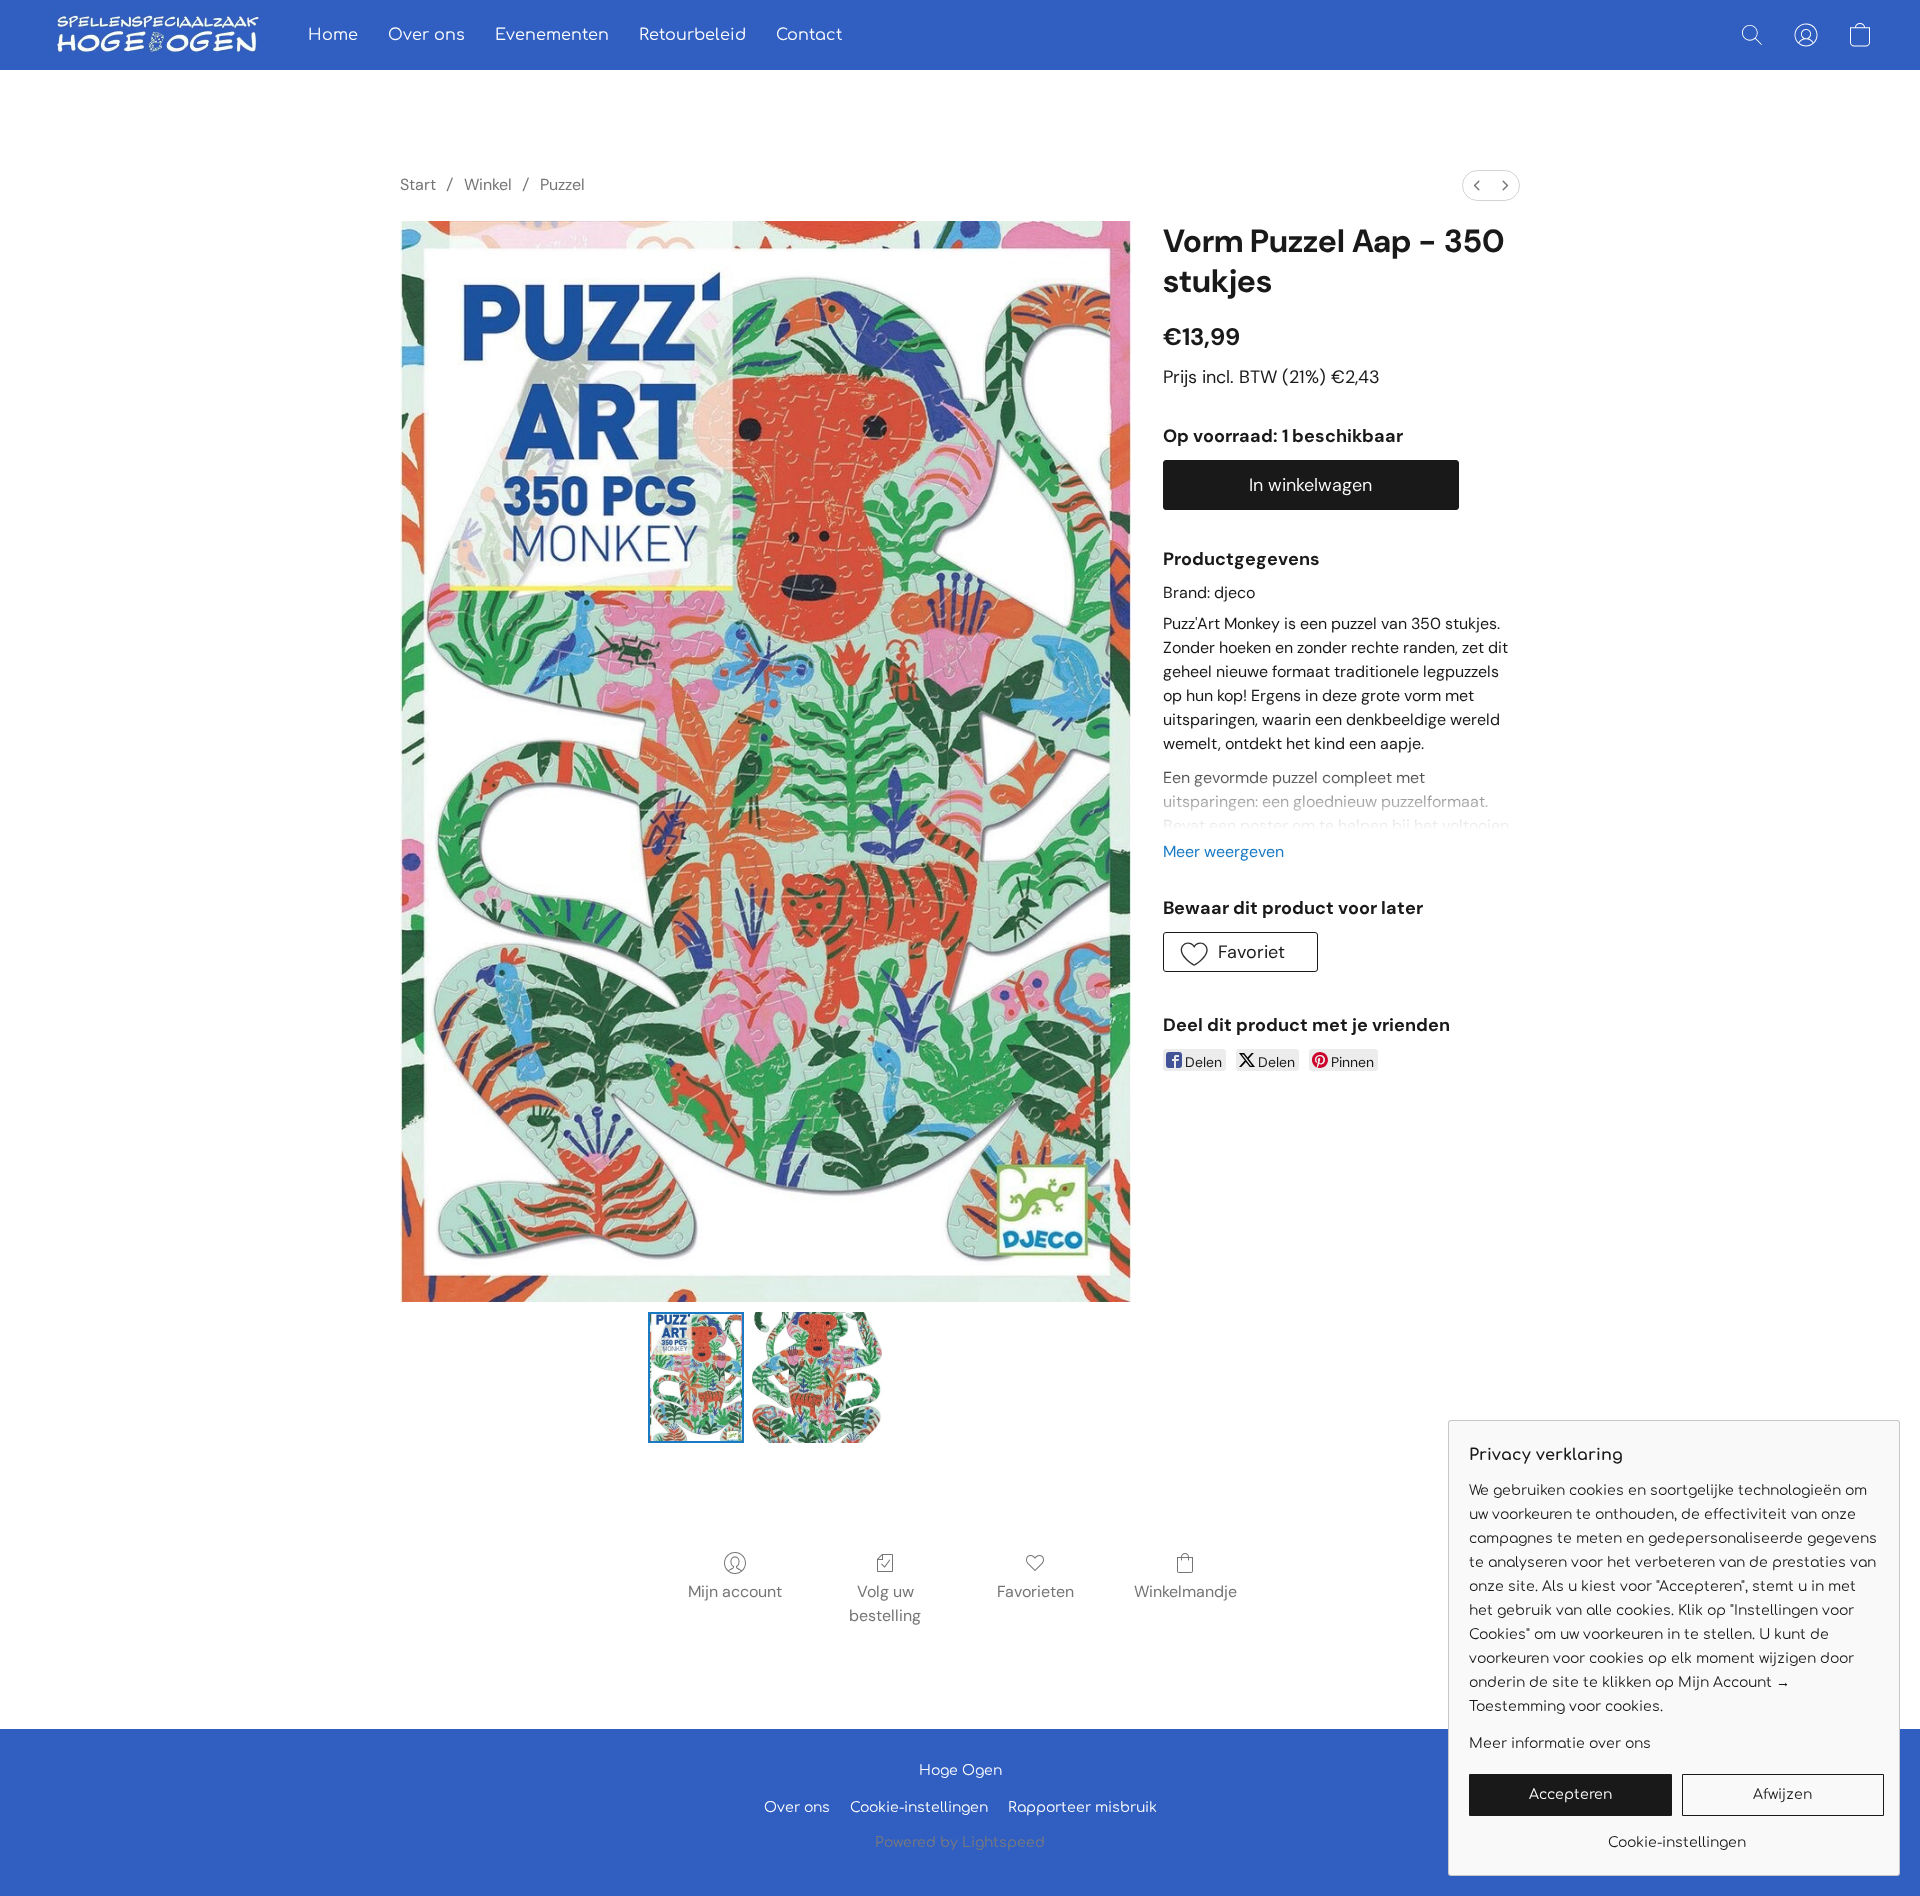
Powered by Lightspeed (960, 1842)
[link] (1676, 1835)
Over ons (426, 35)
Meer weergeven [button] (1223, 851)
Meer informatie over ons (1560, 1743)
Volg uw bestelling (885, 1603)
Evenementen (552, 35)
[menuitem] (1477, 185)
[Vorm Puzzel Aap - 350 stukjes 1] (817, 1377)
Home (333, 35)
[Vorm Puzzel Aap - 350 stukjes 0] (696, 1377)
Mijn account (735, 1591)
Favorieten (1035, 1591)
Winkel (488, 184)
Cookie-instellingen (919, 1807)
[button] (158, 35)
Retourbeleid (692, 35)
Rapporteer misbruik (1082, 1807)
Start (418, 184)
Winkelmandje (1185, 1591)
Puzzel (562, 184)
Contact (809, 35)
